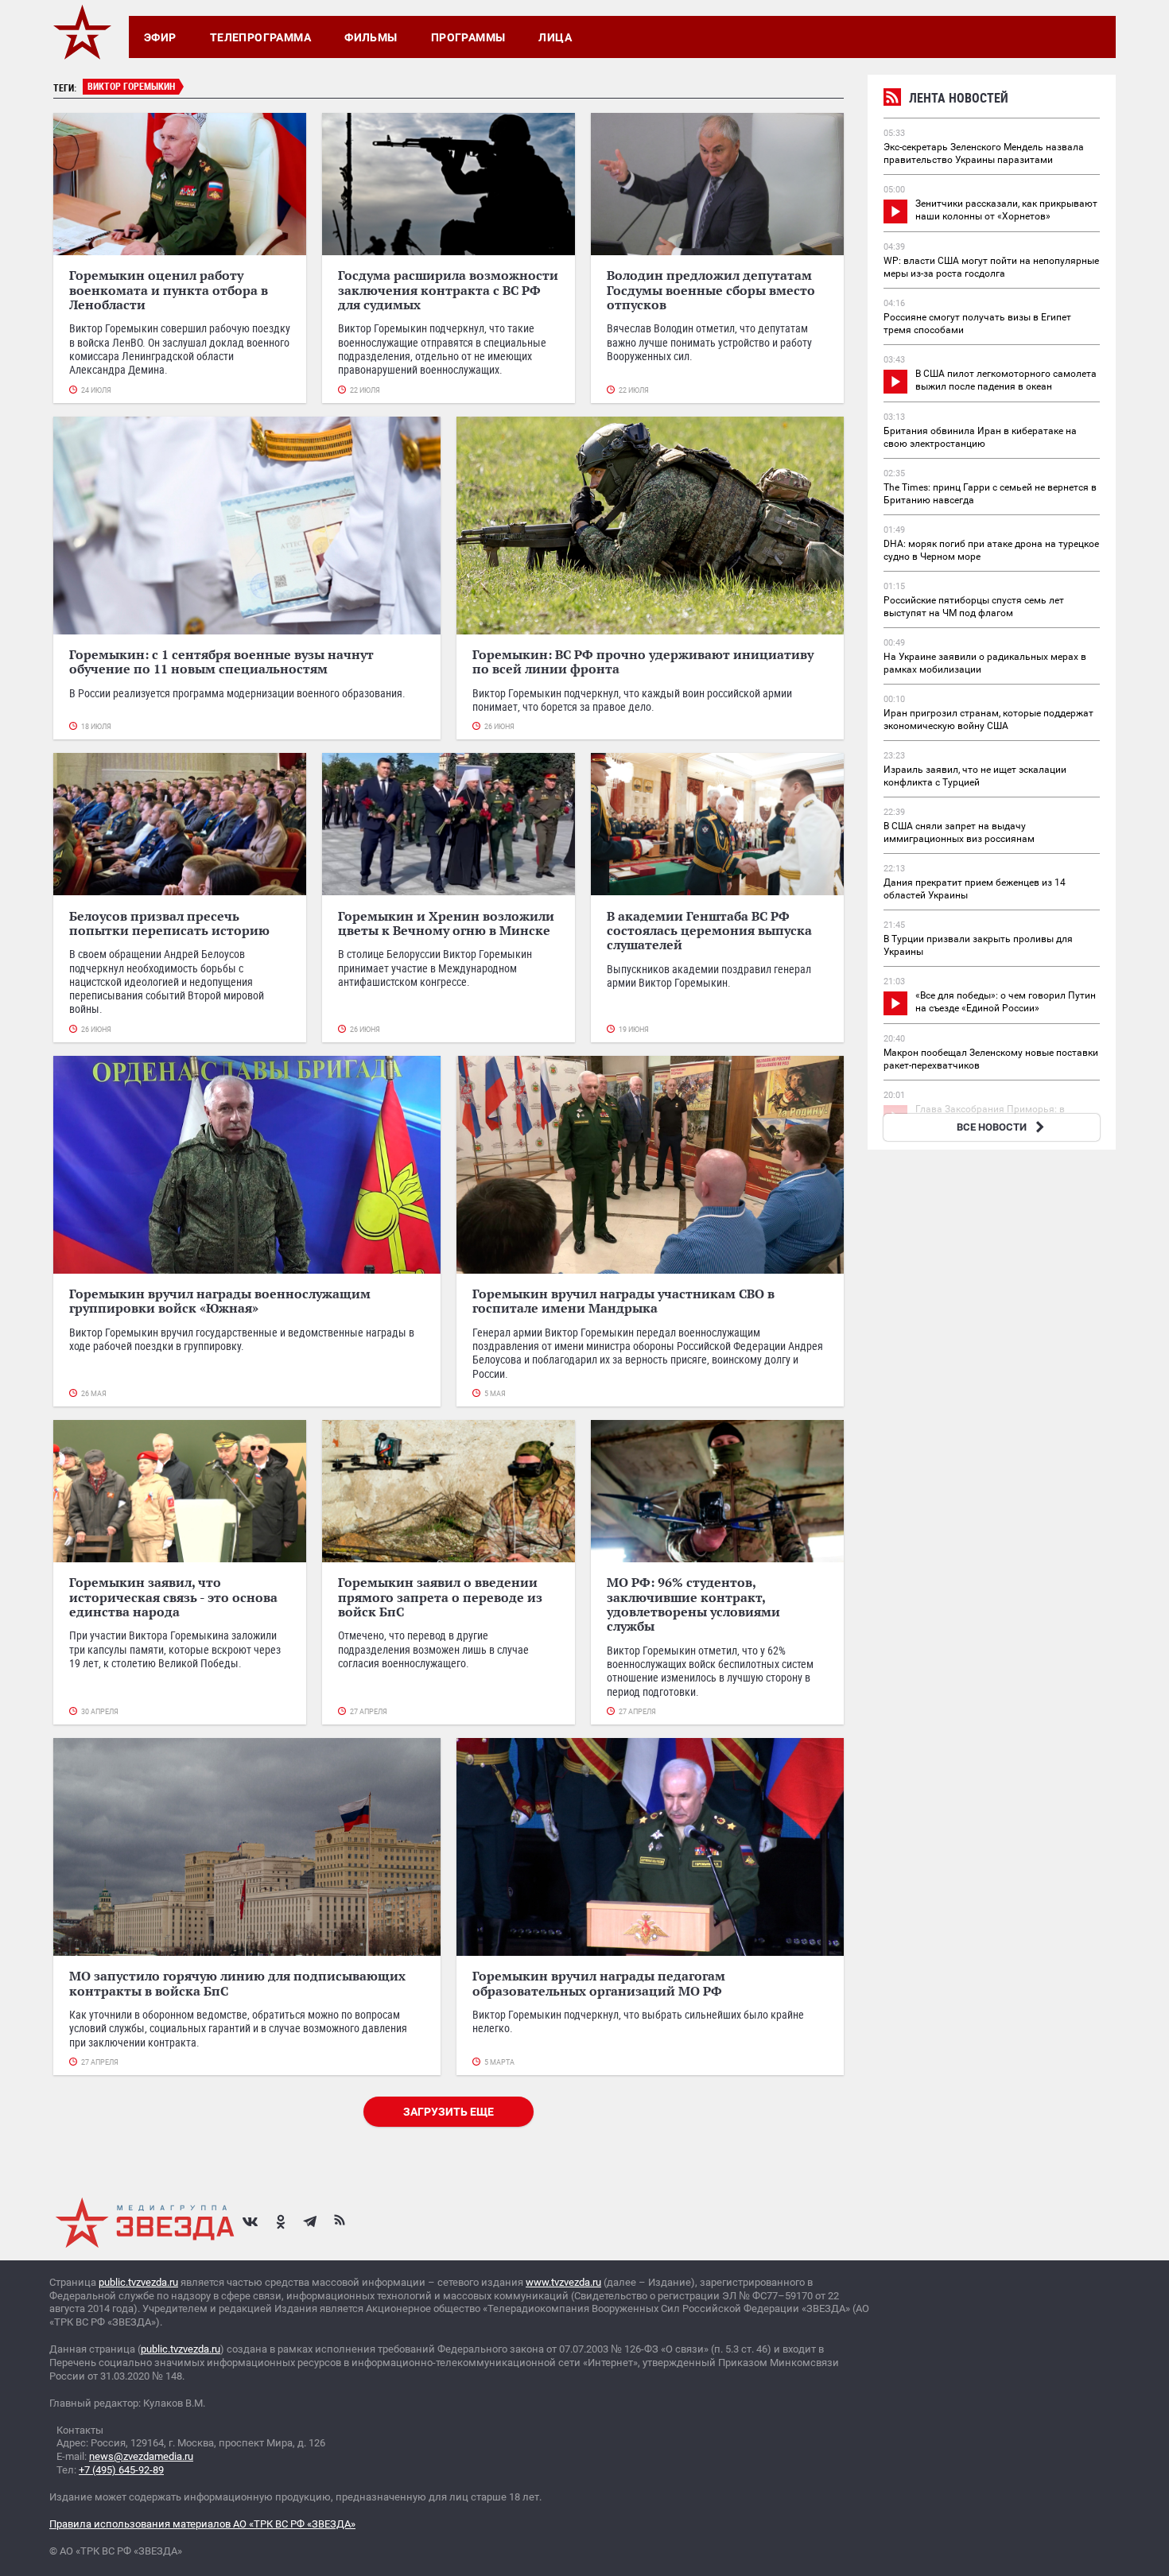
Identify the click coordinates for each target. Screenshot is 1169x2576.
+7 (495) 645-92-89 (121, 2470)
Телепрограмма (260, 37)
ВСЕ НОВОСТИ (992, 1127)
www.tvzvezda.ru (563, 2282)
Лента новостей (959, 98)
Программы (468, 37)
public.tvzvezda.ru (138, 2282)
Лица (555, 37)
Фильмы (371, 37)
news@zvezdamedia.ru (141, 2456)
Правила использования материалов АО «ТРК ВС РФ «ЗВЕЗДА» (202, 2524)
